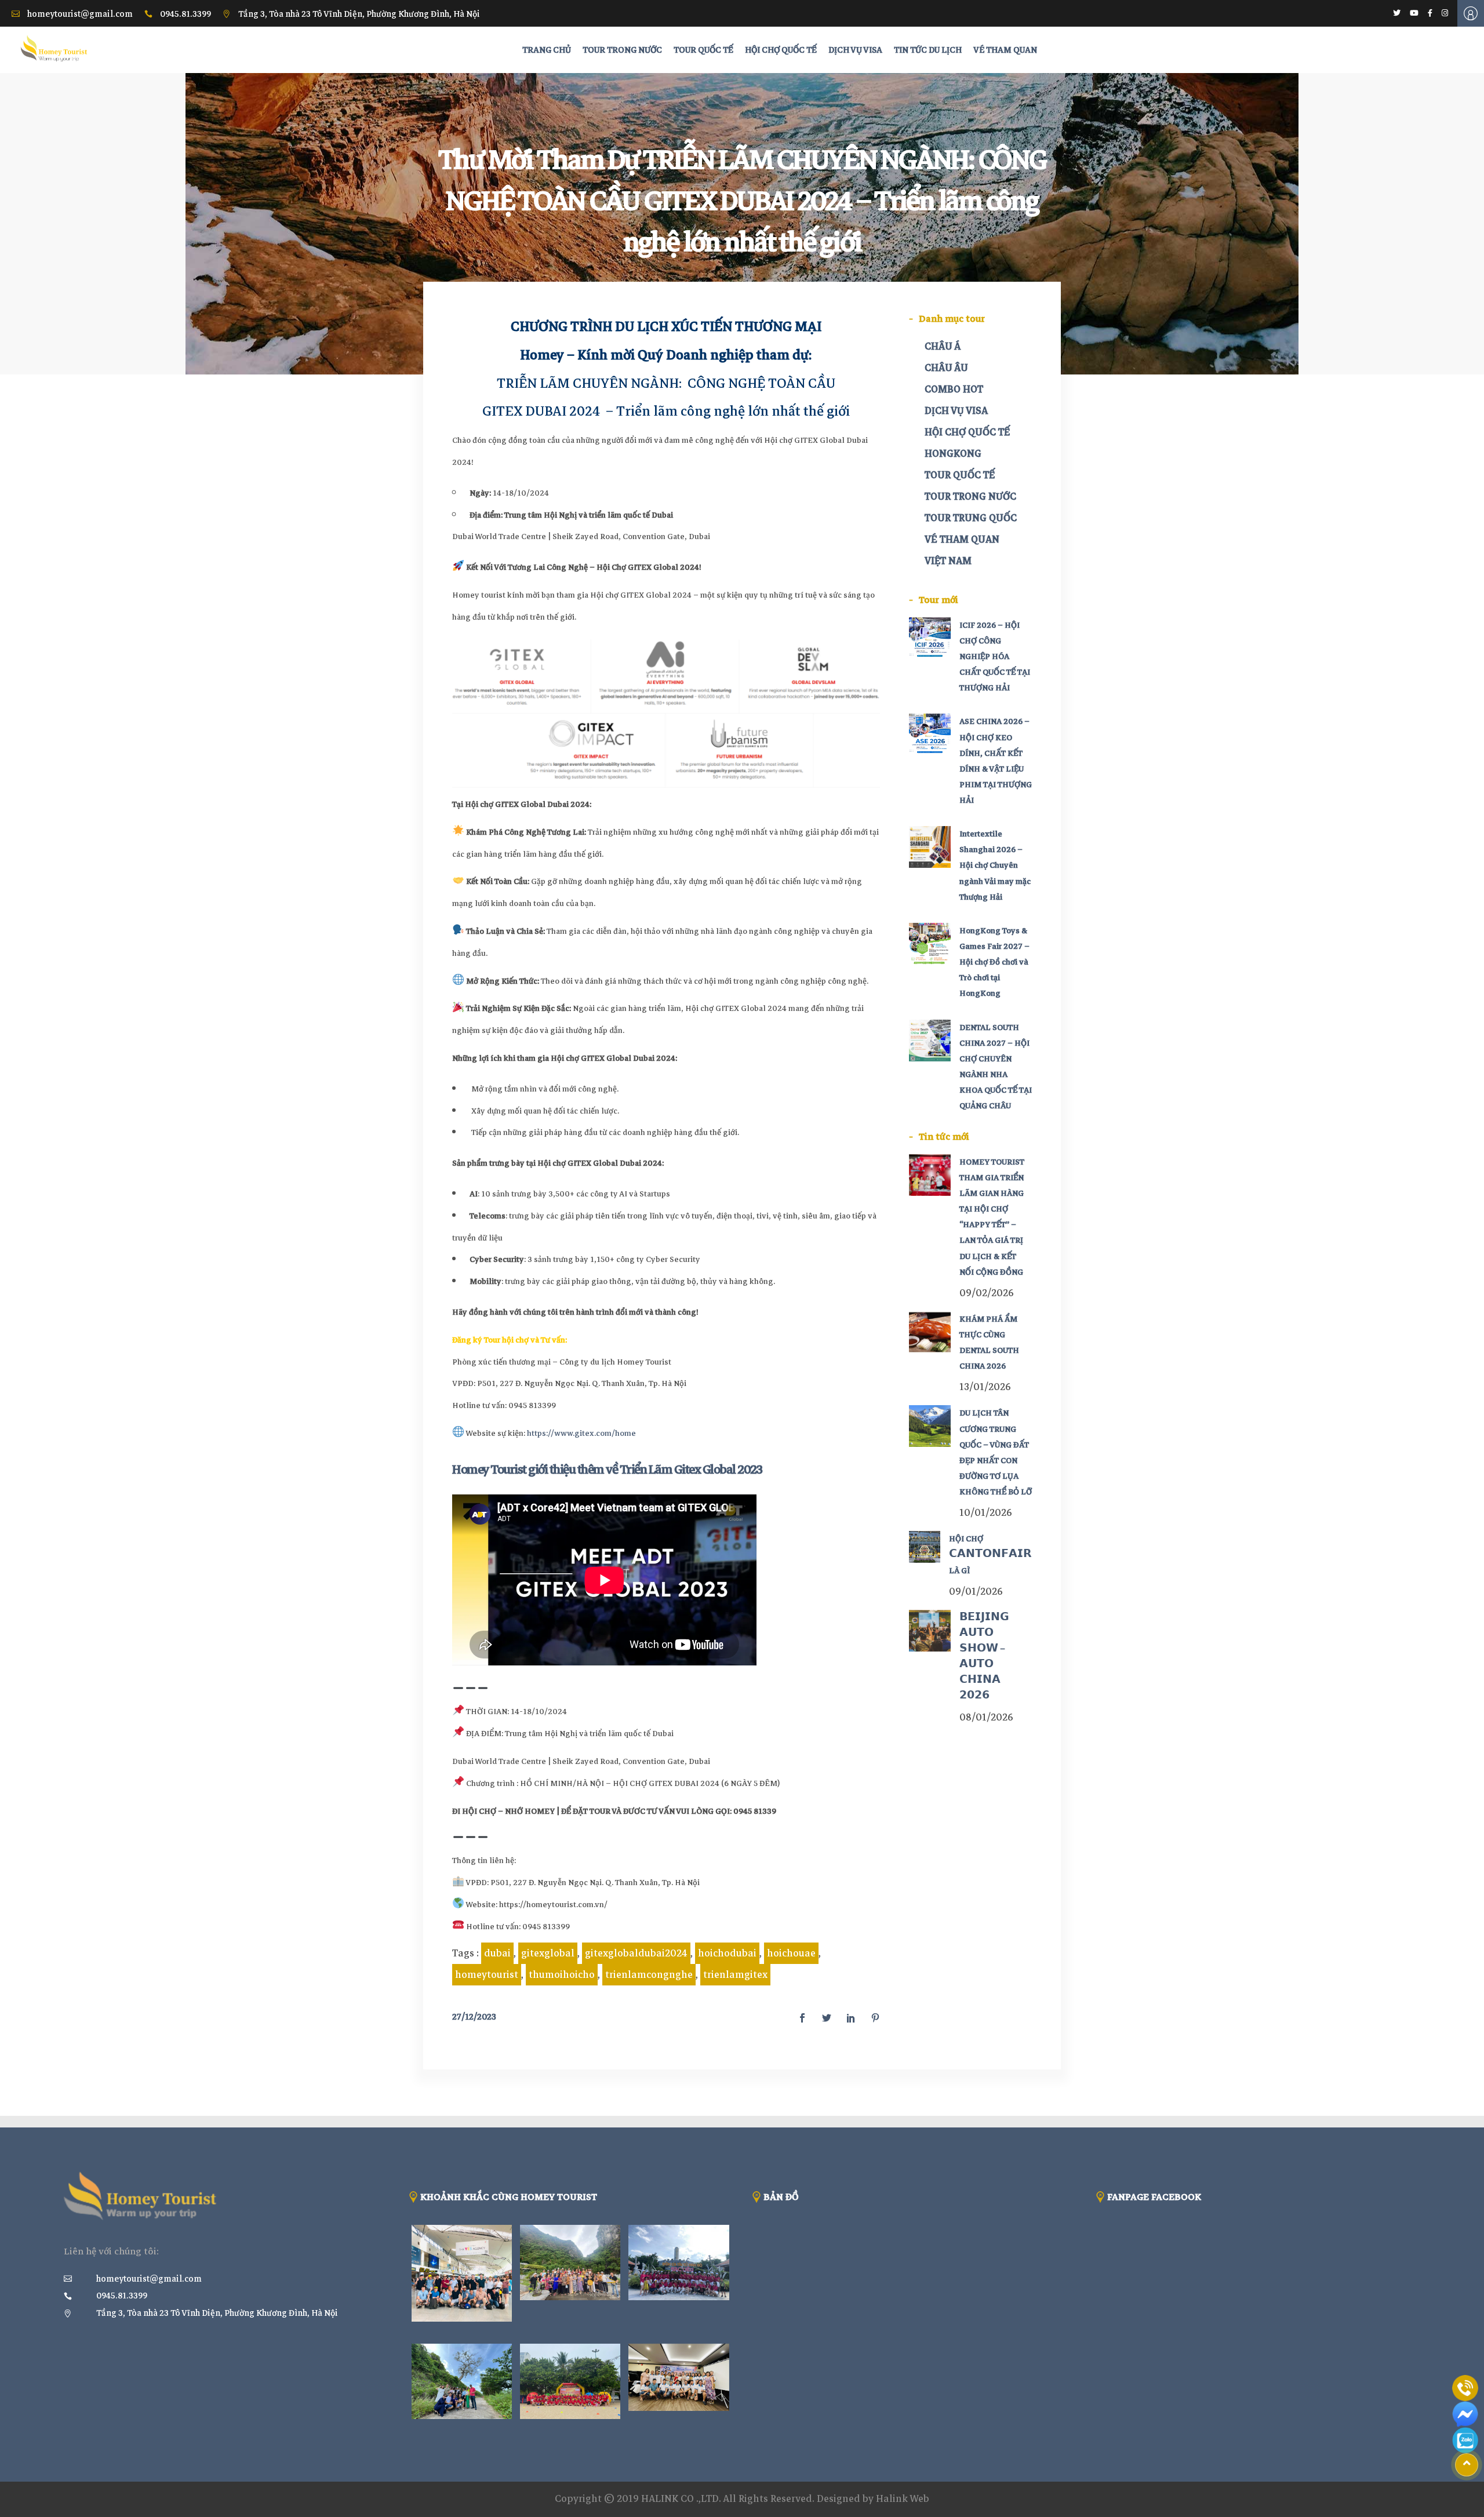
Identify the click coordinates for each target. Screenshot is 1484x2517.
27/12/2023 (474, 2017)
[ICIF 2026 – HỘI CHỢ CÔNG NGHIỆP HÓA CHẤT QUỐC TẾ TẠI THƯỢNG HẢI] (930, 638)
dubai (497, 1953)
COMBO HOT (954, 389)
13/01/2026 (985, 1387)
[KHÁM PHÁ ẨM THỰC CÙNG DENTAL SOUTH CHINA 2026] (930, 1332)
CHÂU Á (943, 346)
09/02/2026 (987, 1293)
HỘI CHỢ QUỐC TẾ (967, 432)
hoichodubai (727, 1953)
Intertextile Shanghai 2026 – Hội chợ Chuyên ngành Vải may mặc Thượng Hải (995, 865)
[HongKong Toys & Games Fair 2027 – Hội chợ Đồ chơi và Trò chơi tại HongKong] (930, 944)
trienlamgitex (735, 1975)
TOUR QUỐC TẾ (960, 475)
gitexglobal (548, 1953)
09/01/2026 (976, 1592)
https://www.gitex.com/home (581, 1433)
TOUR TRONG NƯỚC (970, 497)
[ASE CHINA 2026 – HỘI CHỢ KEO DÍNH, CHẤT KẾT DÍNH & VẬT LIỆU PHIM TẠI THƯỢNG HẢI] (930, 734)
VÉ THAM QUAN (962, 539)
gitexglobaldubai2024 (636, 1953)
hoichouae (791, 1953)
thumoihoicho (562, 1975)
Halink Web (903, 2499)
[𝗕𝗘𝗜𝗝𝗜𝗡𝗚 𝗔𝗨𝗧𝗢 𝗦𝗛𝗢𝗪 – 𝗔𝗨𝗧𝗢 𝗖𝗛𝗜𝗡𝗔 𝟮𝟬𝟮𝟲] (930, 1631)
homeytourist (487, 1975)
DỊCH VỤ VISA (956, 411)
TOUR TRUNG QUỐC (971, 518)
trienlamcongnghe (649, 1975)
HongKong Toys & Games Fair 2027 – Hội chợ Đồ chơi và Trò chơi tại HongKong (994, 962)
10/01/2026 (986, 1513)
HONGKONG (953, 454)
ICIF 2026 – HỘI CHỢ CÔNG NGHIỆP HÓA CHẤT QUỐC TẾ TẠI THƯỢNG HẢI (995, 657)
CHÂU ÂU (946, 368)
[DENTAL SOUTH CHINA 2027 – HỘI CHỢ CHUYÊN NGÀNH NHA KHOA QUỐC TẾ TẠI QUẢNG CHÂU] (930, 1041)
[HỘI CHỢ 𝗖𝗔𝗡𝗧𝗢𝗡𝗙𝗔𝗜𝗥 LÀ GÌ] (925, 1547)
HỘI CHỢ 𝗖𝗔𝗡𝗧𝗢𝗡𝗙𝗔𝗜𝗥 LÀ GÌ (990, 1554)
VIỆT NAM (948, 561)
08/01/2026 (986, 1717)
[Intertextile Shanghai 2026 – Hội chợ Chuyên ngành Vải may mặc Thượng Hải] (930, 847)
